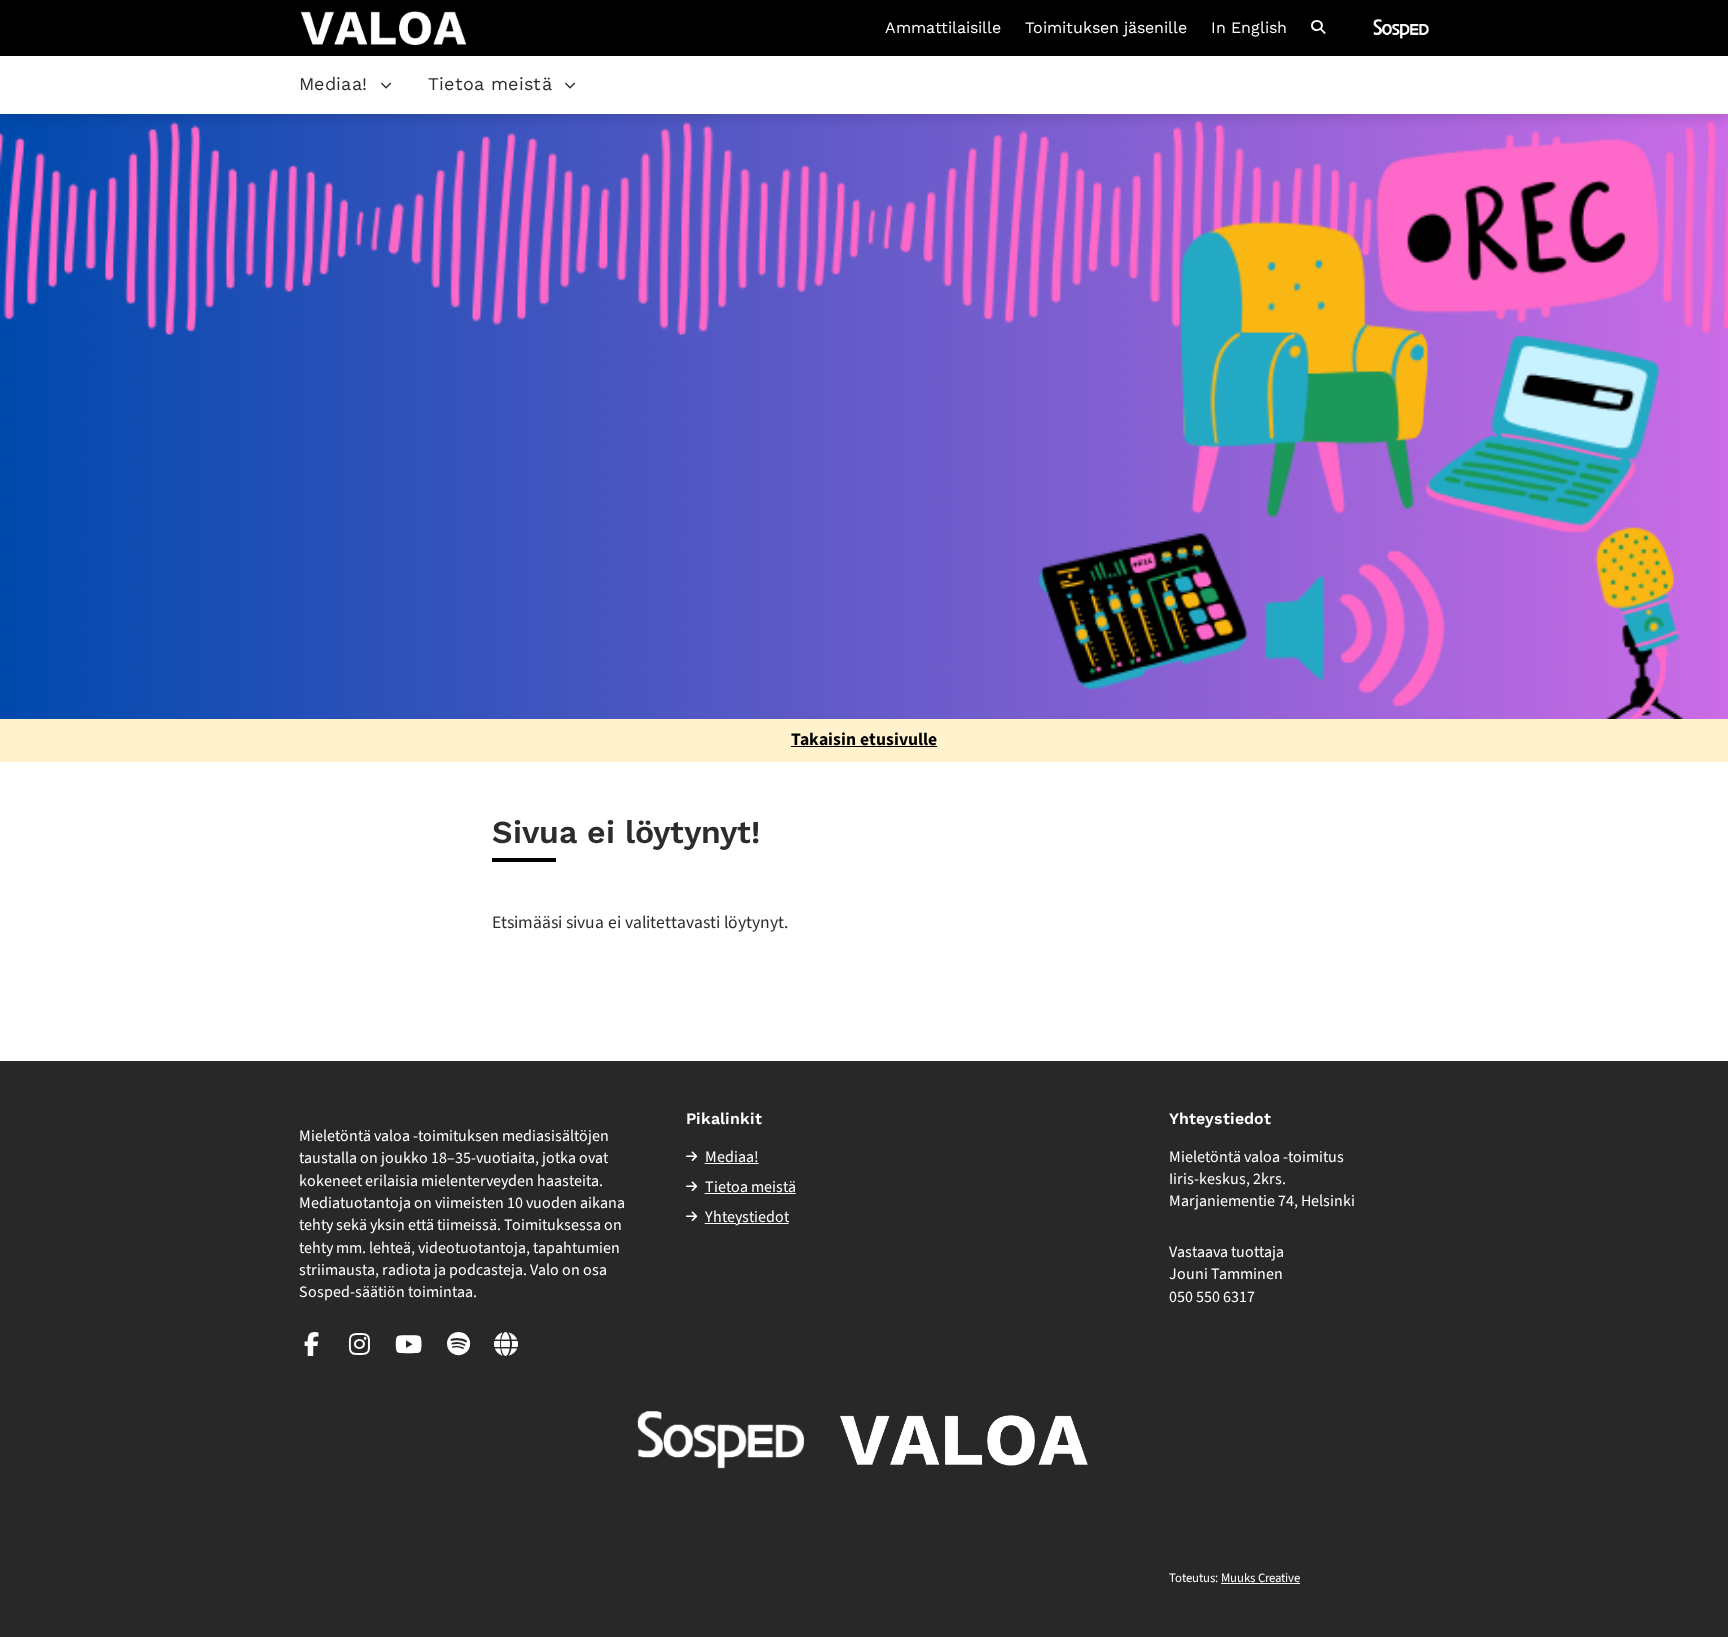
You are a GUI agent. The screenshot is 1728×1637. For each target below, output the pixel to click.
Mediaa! (333, 83)
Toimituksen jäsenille (1106, 28)
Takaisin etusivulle (864, 739)
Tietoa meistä (490, 83)
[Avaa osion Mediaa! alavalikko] (386, 85)
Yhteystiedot (747, 1217)
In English (1249, 28)
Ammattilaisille (943, 28)
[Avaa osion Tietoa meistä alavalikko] (570, 85)
